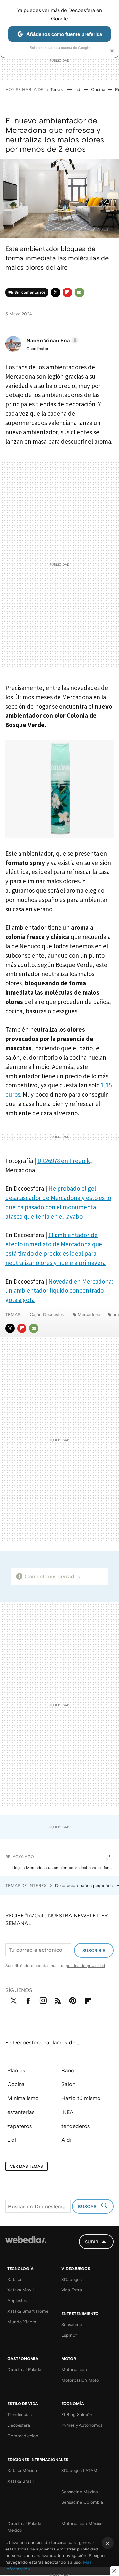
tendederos (76, 2126)
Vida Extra (72, 2290)
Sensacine (72, 2324)
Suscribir (94, 1950)
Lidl (78, 89)
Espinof (69, 2335)
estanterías (21, 2112)
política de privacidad (85, 1965)
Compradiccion (23, 2436)
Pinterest (73, 1999)
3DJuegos (72, 2279)
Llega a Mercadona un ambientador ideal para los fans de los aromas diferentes (63, 1868)
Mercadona (89, 1314)
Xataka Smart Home (28, 2311)
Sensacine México (80, 2492)
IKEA (68, 2112)
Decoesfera (19, 2425)
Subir (92, 2242)
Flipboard (67, 292)
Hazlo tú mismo (81, 2098)
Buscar (88, 2206)
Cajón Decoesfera (48, 1314)
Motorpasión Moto (80, 2380)
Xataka (14, 2279)
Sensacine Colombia (82, 2502)
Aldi (66, 2140)
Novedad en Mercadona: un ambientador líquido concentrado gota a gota (59, 1290)
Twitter (56, 292)
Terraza (58, 89)
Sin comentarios (30, 292)
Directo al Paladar (25, 2369)
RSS (58, 1999)
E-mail (79, 292)
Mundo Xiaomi (22, 2322)
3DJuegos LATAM (79, 2470)
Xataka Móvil (20, 2290)
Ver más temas (26, 2166)
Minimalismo (23, 2098)
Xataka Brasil (20, 2481)
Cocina (98, 89)
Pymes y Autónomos (82, 2425)
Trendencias (20, 2414)
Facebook (28, 1999)
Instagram (43, 1999)
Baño (68, 2070)
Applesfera (18, 2300)
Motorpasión (74, 2369)
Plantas (16, 2070)
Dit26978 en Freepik (64, 1161)
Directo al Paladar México (25, 2527)
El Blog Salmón (77, 2414)
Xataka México (22, 2470)
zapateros (20, 2126)
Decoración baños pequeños (84, 1885)
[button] (52, 340)
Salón (68, 2084)
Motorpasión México (82, 2523)
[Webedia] (26, 2244)
